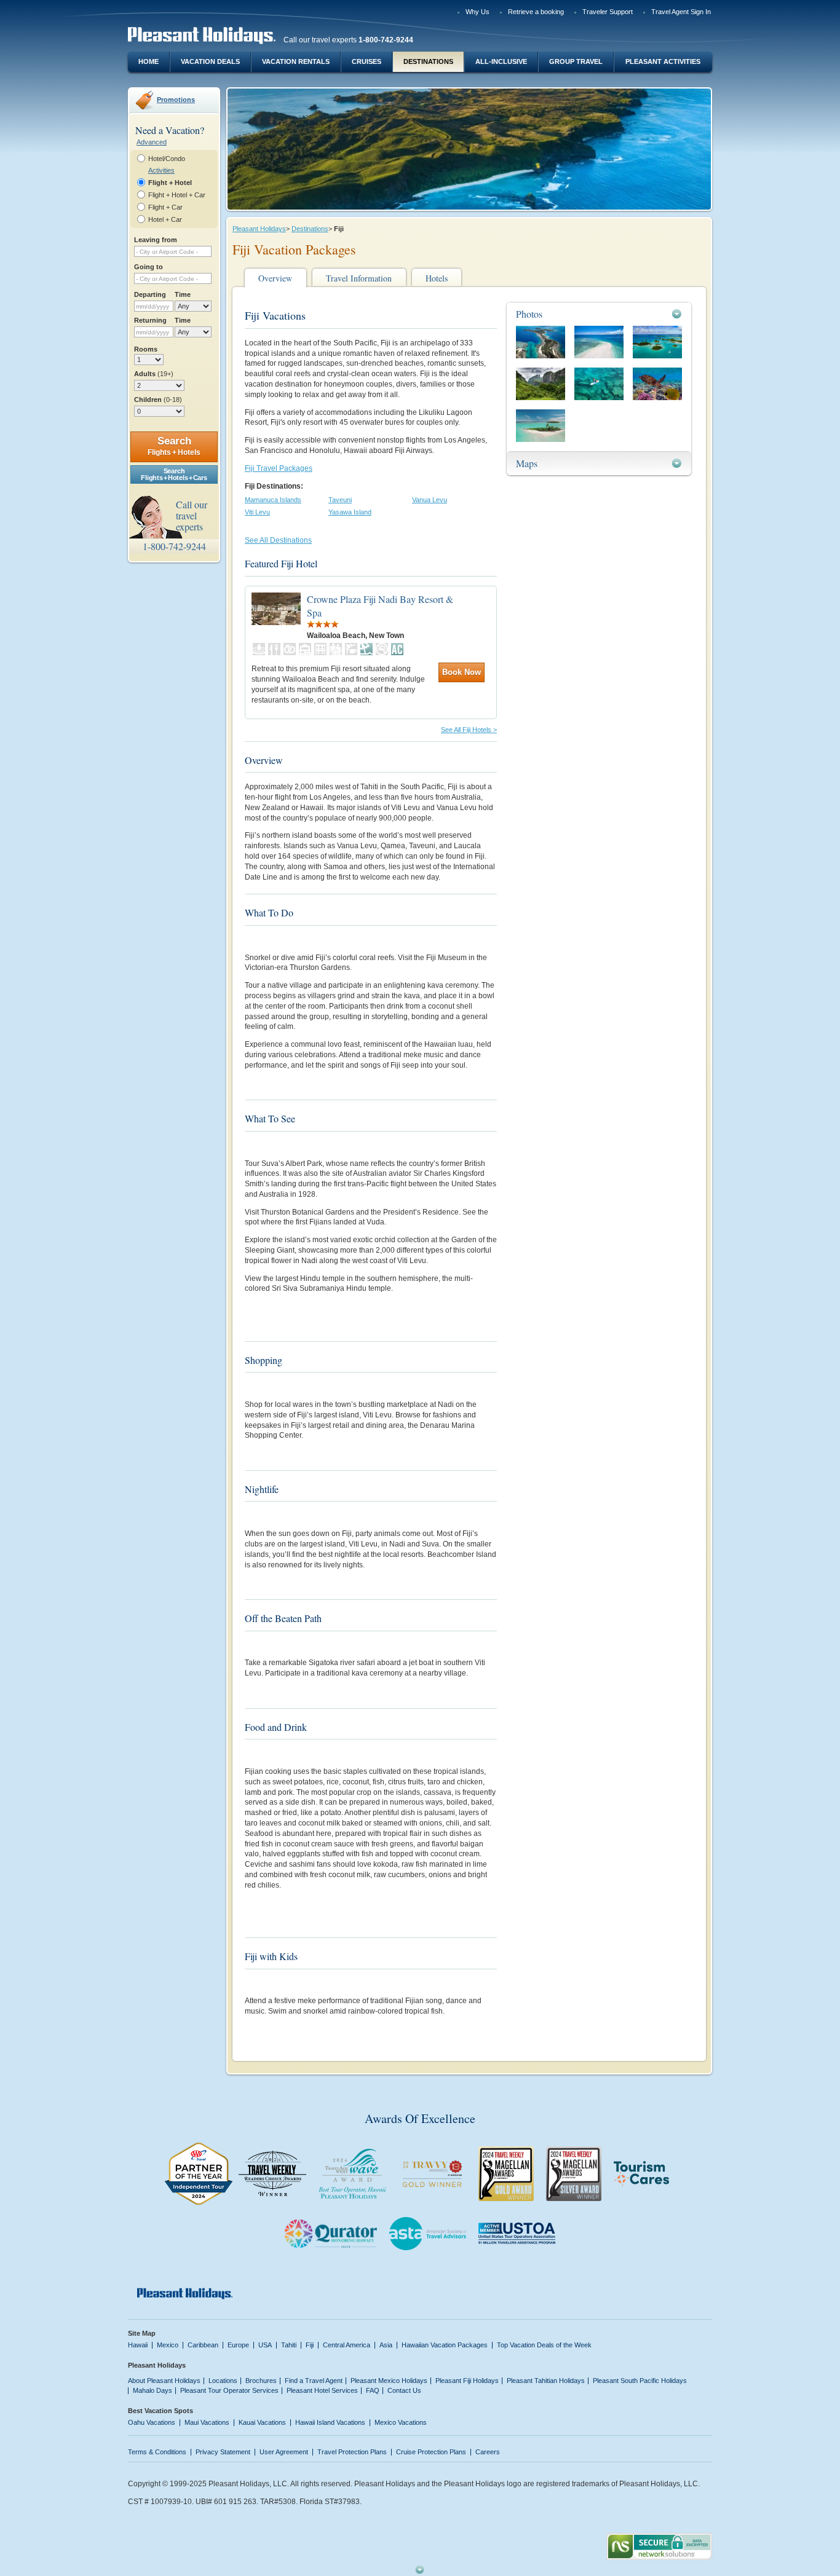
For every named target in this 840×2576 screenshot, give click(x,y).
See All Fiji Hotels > (469, 730)
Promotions (176, 100)
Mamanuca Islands (273, 500)
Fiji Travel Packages (279, 468)
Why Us (477, 12)
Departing (150, 294)
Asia (386, 2345)
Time (183, 294)
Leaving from (156, 240)
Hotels (437, 278)
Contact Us (404, 2390)
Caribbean (203, 2345)
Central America (347, 2345)
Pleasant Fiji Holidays (467, 2381)
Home (149, 61)
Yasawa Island (350, 512)
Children (158, 400)
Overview (275, 278)
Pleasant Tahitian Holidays (546, 2381)
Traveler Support (608, 12)
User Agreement (284, 2452)
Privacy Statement (223, 2452)
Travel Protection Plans (352, 2452)
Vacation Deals (210, 61)
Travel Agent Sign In (681, 12)
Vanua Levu (430, 500)
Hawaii (138, 2345)
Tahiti (289, 2345)
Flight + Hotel (170, 183)
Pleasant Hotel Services (322, 2390)
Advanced (152, 142)
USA (265, 2345)
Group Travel (576, 61)
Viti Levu (257, 512)
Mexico (168, 2345)
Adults (154, 374)
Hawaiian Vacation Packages (445, 2345)
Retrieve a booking (536, 12)
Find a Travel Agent (314, 2381)
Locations (223, 2381)
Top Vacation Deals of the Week (544, 2345)
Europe (238, 2345)
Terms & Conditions (157, 2452)
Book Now (462, 672)
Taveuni (340, 500)
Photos (529, 314)
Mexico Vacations (401, 2422)
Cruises (367, 61)
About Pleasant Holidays (164, 2381)
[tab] (599, 314)
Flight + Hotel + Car (177, 195)
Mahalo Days (153, 2390)
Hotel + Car (165, 219)
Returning (150, 320)
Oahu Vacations (152, 2422)
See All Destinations (278, 540)
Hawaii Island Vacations (330, 2422)
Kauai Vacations (262, 2422)
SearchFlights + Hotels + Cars (174, 474)
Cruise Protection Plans (431, 2452)
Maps (527, 463)
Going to (149, 267)
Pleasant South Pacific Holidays (640, 2381)
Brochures (261, 2381)
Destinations (428, 61)
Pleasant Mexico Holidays (389, 2381)
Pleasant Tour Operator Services (229, 2390)
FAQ (373, 2390)
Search (174, 446)
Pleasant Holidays (259, 229)
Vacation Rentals (296, 61)
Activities (161, 170)
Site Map (142, 2333)
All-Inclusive (501, 61)
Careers (488, 2452)
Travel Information (359, 278)
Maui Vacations (207, 2422)
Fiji (310, 2345)
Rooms (146, 349)
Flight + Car (165, 207)
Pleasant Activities (663, 61)
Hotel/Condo (167, 159)
